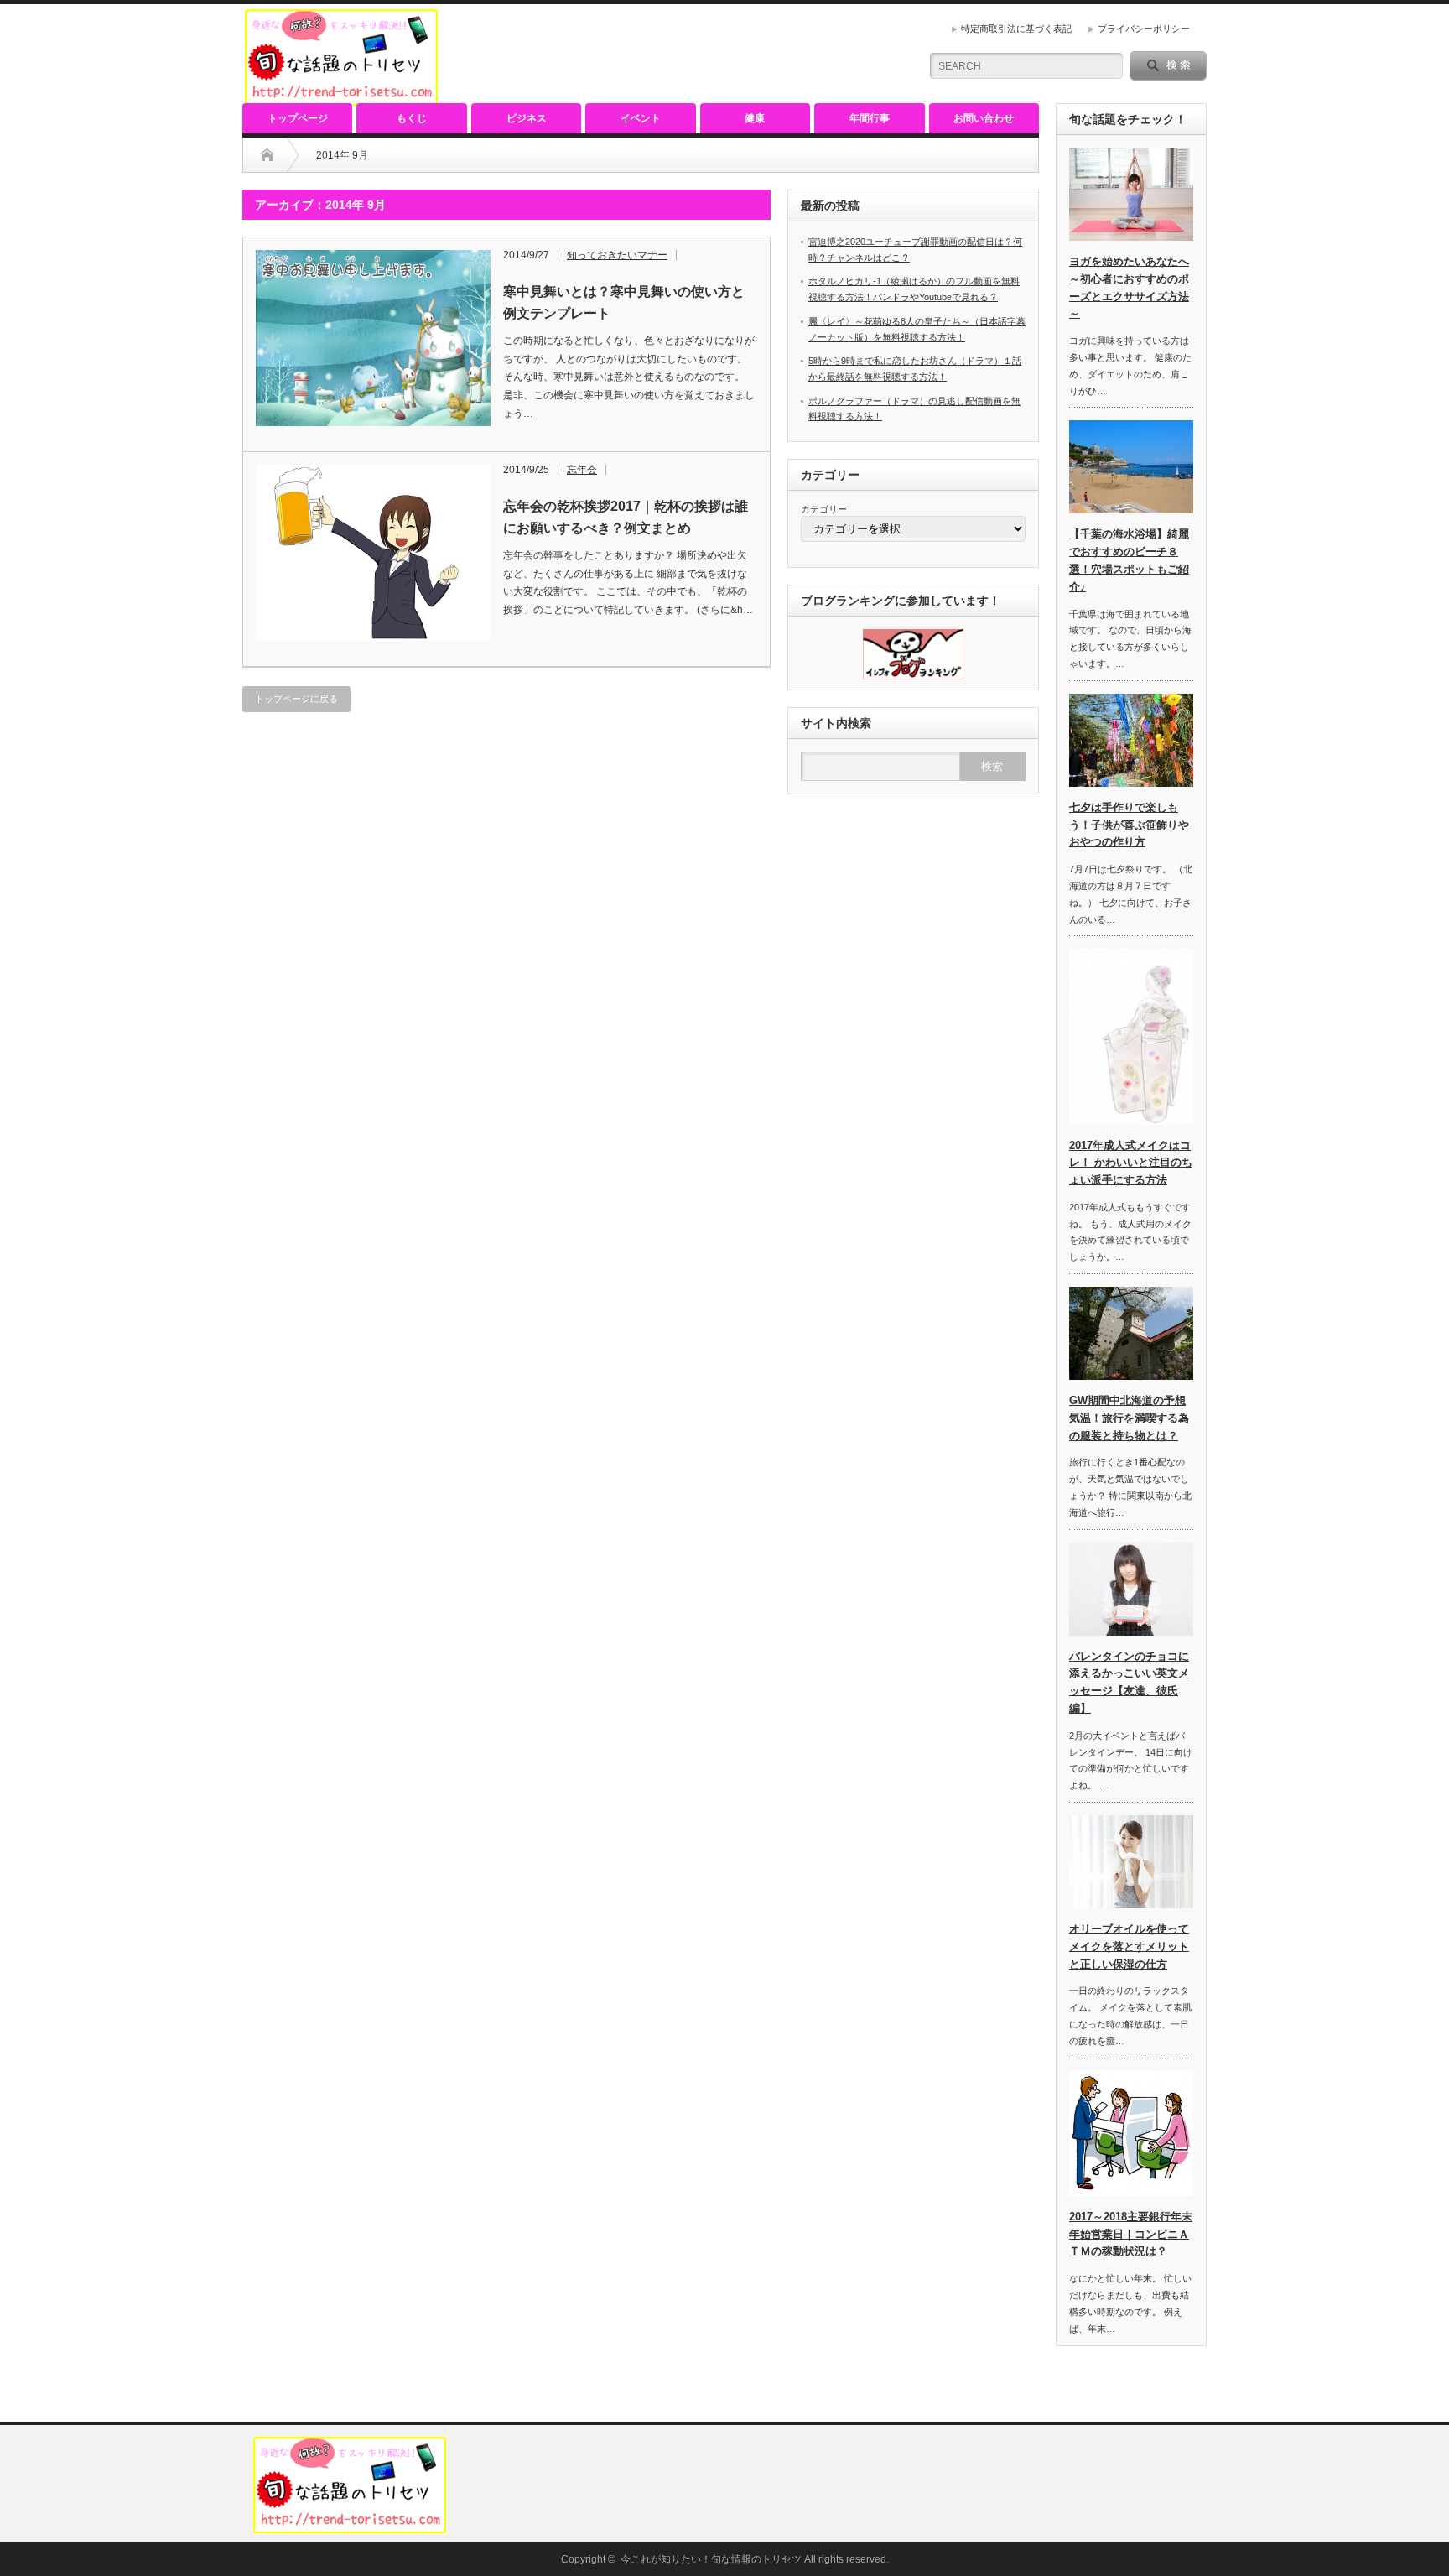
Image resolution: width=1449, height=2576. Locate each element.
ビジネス (527, 118)
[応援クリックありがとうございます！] (913, 676)
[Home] (267, 155)
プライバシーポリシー (1144, 29)
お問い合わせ (984, 118)
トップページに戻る (296, 699)
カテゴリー (824, 509)
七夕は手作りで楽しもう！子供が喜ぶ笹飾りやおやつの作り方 (1129, 825)
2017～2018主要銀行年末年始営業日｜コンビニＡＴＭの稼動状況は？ (1131, 2234)
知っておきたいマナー (617, 255)
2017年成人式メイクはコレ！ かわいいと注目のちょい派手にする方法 (1131, 1163)
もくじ (412, 118)
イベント (641, 118)
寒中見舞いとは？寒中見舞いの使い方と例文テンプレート (624, 302)
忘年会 (582, 470)
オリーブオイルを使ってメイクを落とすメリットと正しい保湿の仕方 (1129, 1946)
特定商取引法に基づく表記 (1016, 29)
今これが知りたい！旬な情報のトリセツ (711, 2559)
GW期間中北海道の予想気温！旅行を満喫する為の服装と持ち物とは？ (1129, 1418)
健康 (755, 118)
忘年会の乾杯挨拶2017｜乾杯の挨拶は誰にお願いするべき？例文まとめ (626, 517)
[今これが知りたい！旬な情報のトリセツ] (341, 99)
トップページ (298, 118)
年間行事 (870, 118)
